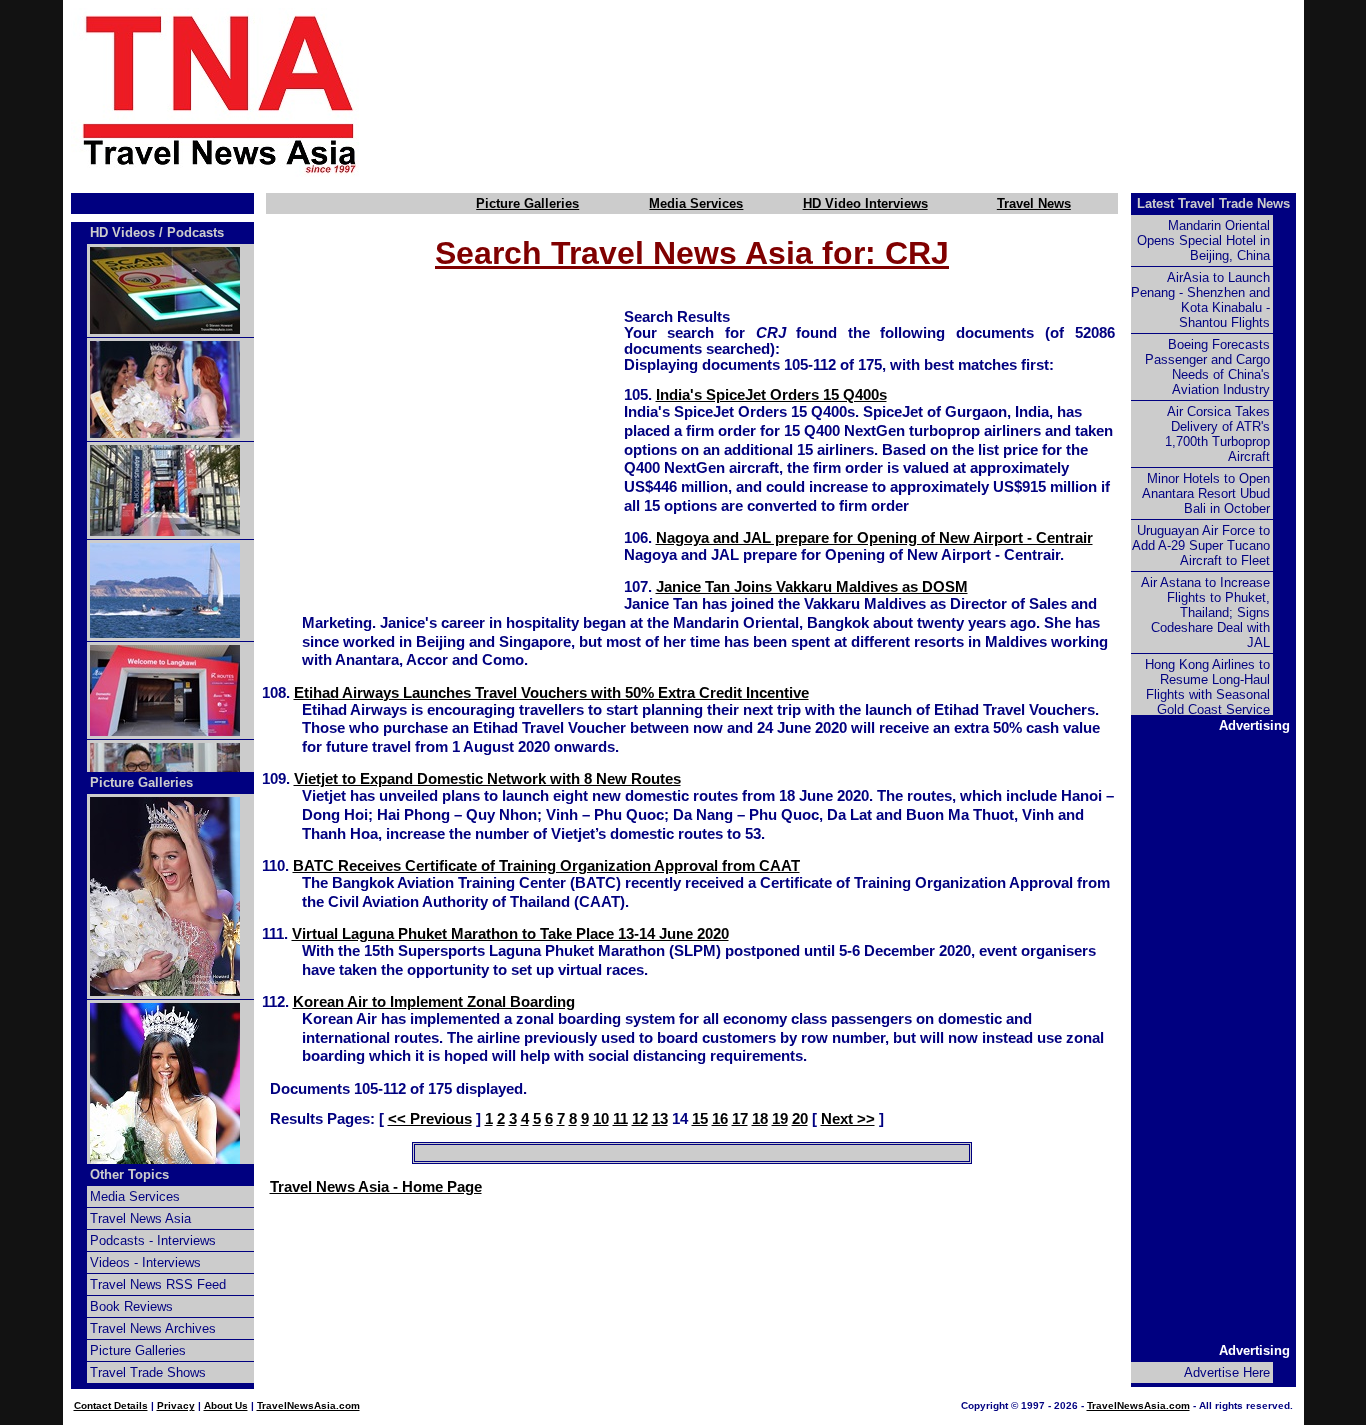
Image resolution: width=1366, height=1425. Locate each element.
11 (620, 1119)
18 (760, 1119)
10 (601, 1119)
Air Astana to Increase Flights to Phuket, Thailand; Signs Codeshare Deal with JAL (1205, 612)
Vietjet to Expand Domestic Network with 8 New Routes (487, 779)
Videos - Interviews (145, 1262)
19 (780, 1119)
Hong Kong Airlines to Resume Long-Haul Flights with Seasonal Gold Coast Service (1207, 687)
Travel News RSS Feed (158, 1284)
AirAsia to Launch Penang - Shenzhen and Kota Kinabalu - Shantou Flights (1200, 300)
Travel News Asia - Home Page (376, 1187)
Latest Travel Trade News (1213, 203)
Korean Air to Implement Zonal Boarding (434, 1002)
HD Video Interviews (865, 203)
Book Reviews (131, 1306)
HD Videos (122, 232)
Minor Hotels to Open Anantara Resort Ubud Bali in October (1206, 493)
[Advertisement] (865, 93)
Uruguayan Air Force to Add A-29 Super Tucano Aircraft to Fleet (1201, 545)
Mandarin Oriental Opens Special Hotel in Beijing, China (1203, 240)
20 (800, 1119)
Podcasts (195, 232)
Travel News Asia (140, 1218)
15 (700, 1119)
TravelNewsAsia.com (308, 1405)
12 (640, 1119)
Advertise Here (1227, 1372)
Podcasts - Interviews (153, 1240)
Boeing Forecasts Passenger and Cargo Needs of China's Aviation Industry (1207, 367)
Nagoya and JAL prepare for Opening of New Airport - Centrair (874, 538)
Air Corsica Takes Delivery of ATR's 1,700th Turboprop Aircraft (1217, 434)
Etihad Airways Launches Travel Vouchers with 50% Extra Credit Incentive (551, 693)
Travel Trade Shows (148, 1372)
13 (660, 1119)
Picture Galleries (527, 203)
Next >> (848, 1119)
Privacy (176, 1405)
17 (740, 1119)
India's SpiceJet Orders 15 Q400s (771, 395)
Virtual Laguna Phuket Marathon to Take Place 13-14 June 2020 (510, 934)
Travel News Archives (153, 1328)
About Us (226, 1405)
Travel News (1034, 203)
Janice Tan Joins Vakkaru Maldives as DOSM (812, 587)
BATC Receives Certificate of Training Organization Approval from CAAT (546, 866)
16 (720, 1119)
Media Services (696, 203)
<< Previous (430, 1119)
